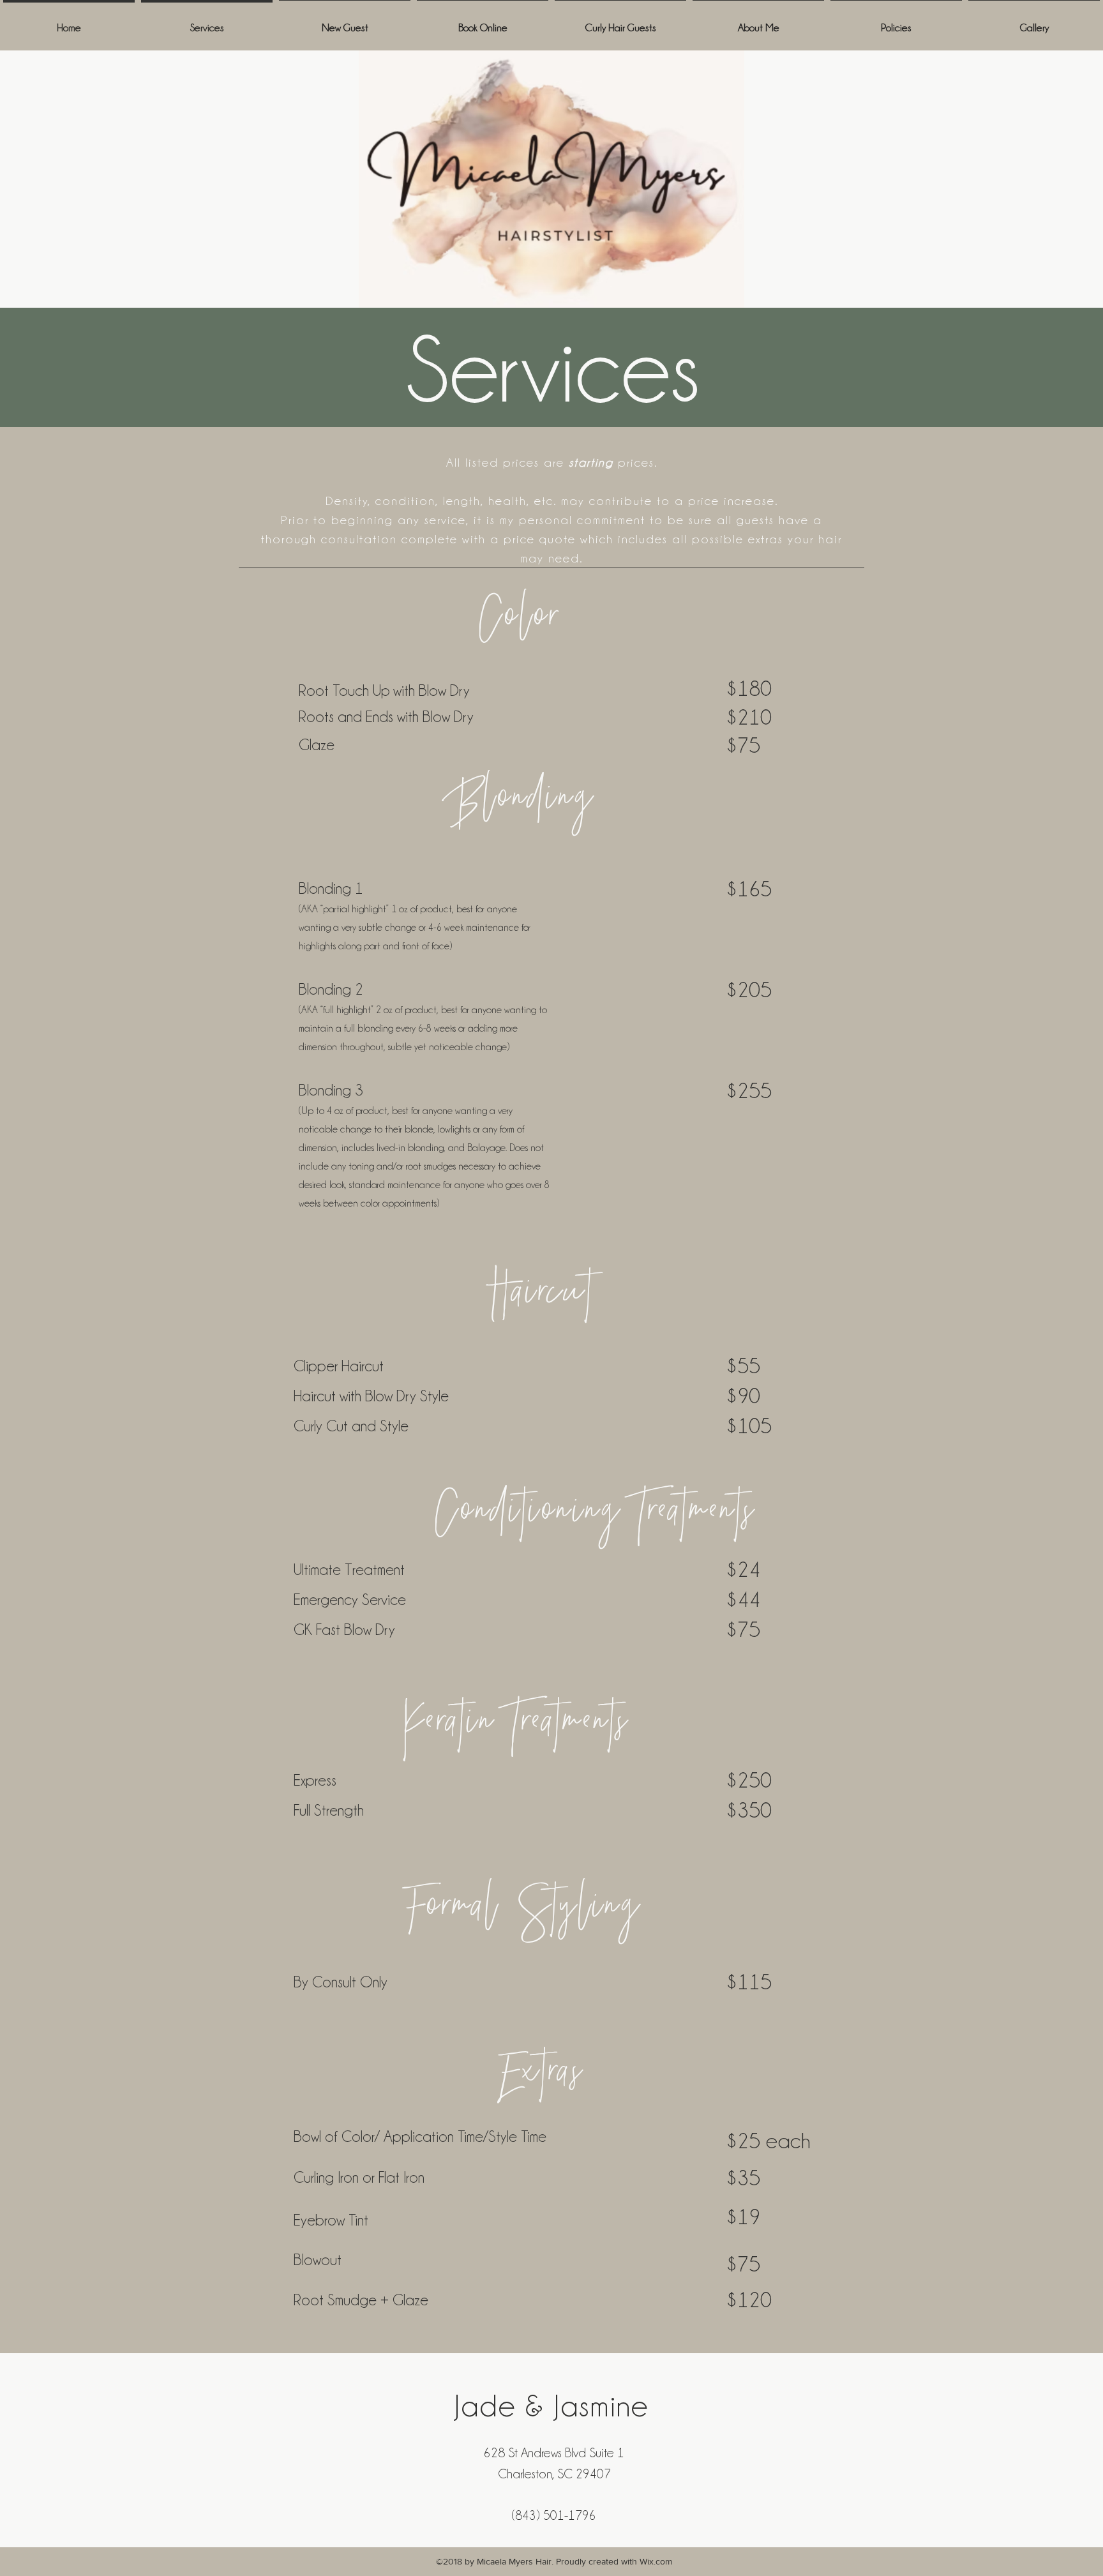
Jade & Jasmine (552, 2406)
